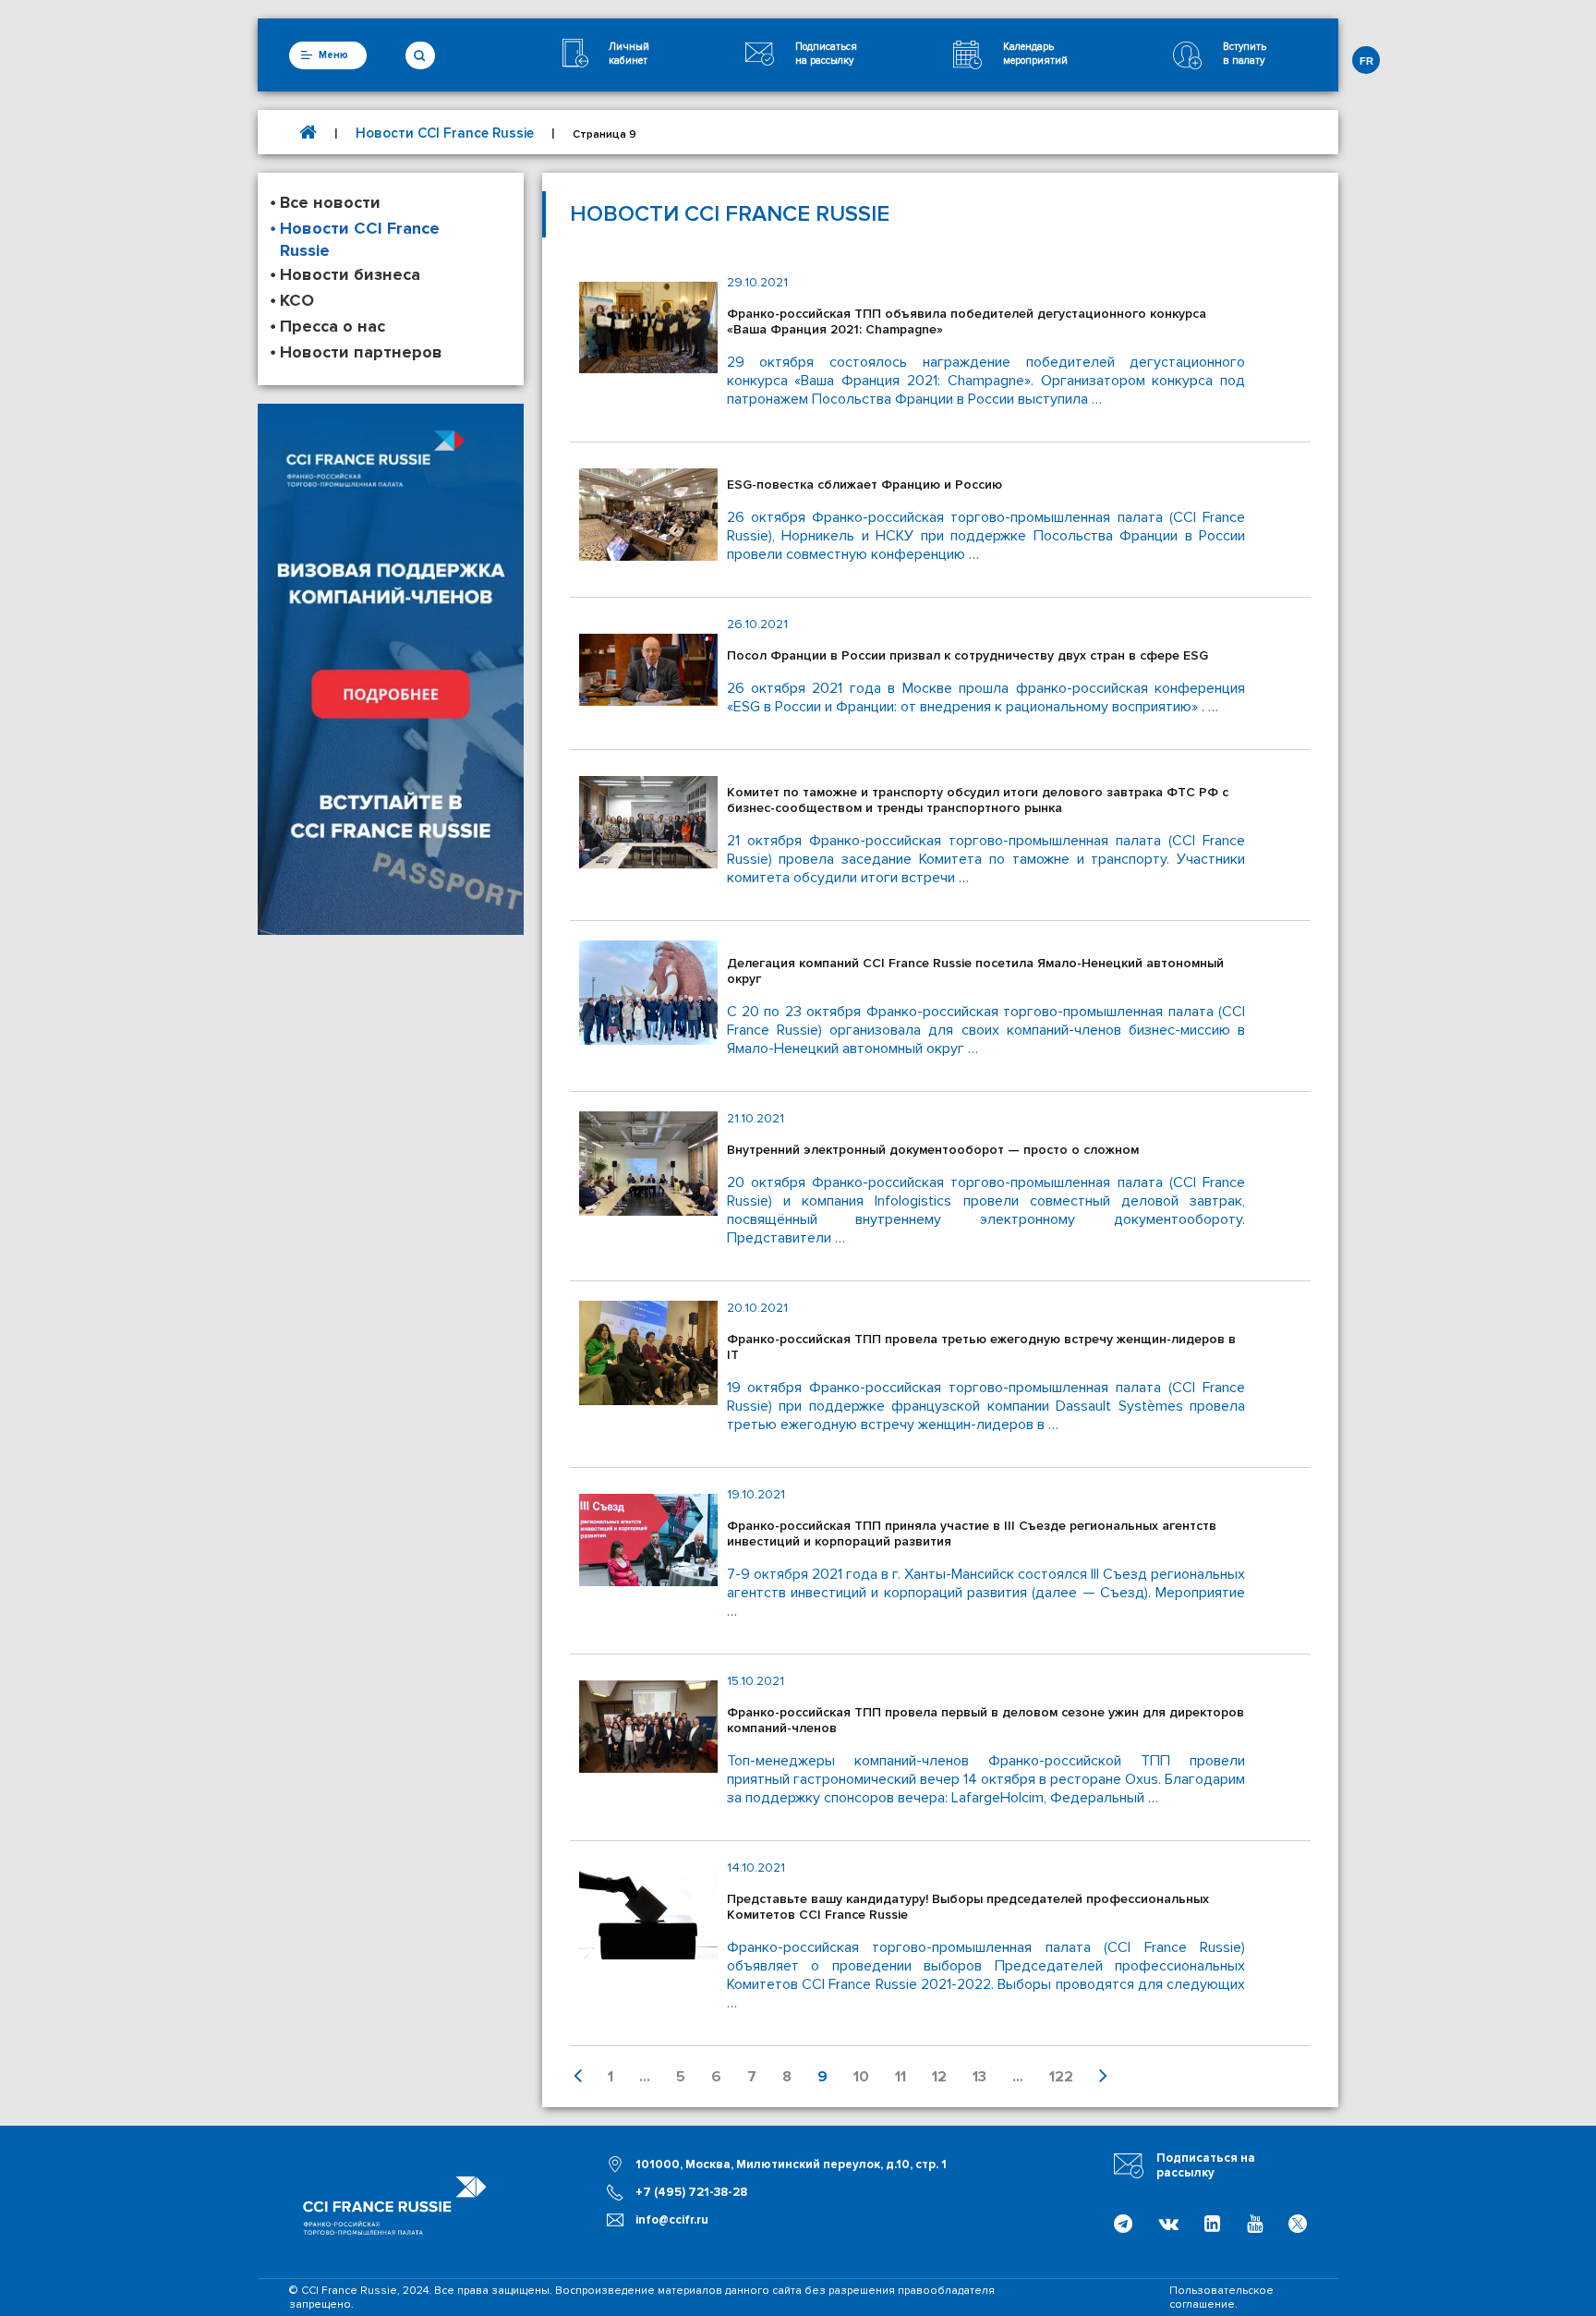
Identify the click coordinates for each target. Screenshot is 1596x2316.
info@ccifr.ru (672, 2220)
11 (901, 2077)
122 (1061, 2077)
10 (861, 2077)
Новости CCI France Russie (445, 133)
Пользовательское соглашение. (1221, 2298)
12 (939, 2077)
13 (979, 2077)
